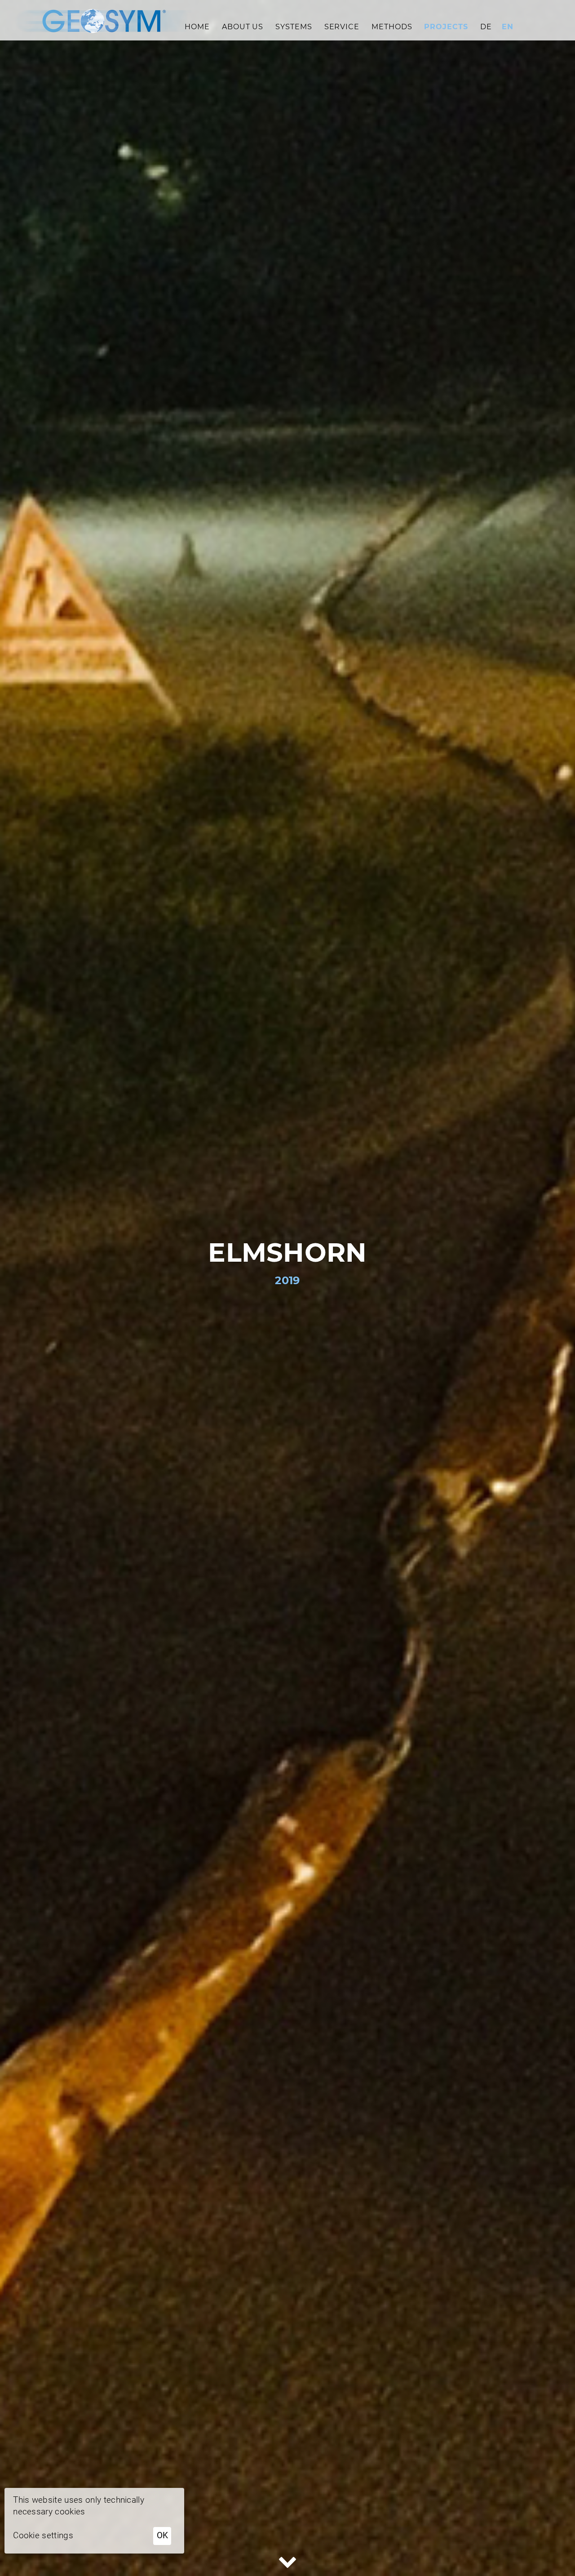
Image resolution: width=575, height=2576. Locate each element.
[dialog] (94, 2521)
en (508, 27)
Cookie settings (43, 2535)
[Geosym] (102, 20)
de (486, 27)
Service (342, 27)
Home (197, 27)
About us (243, 27)
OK (162, 2535)
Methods (392, 27)
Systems (294, 27)
